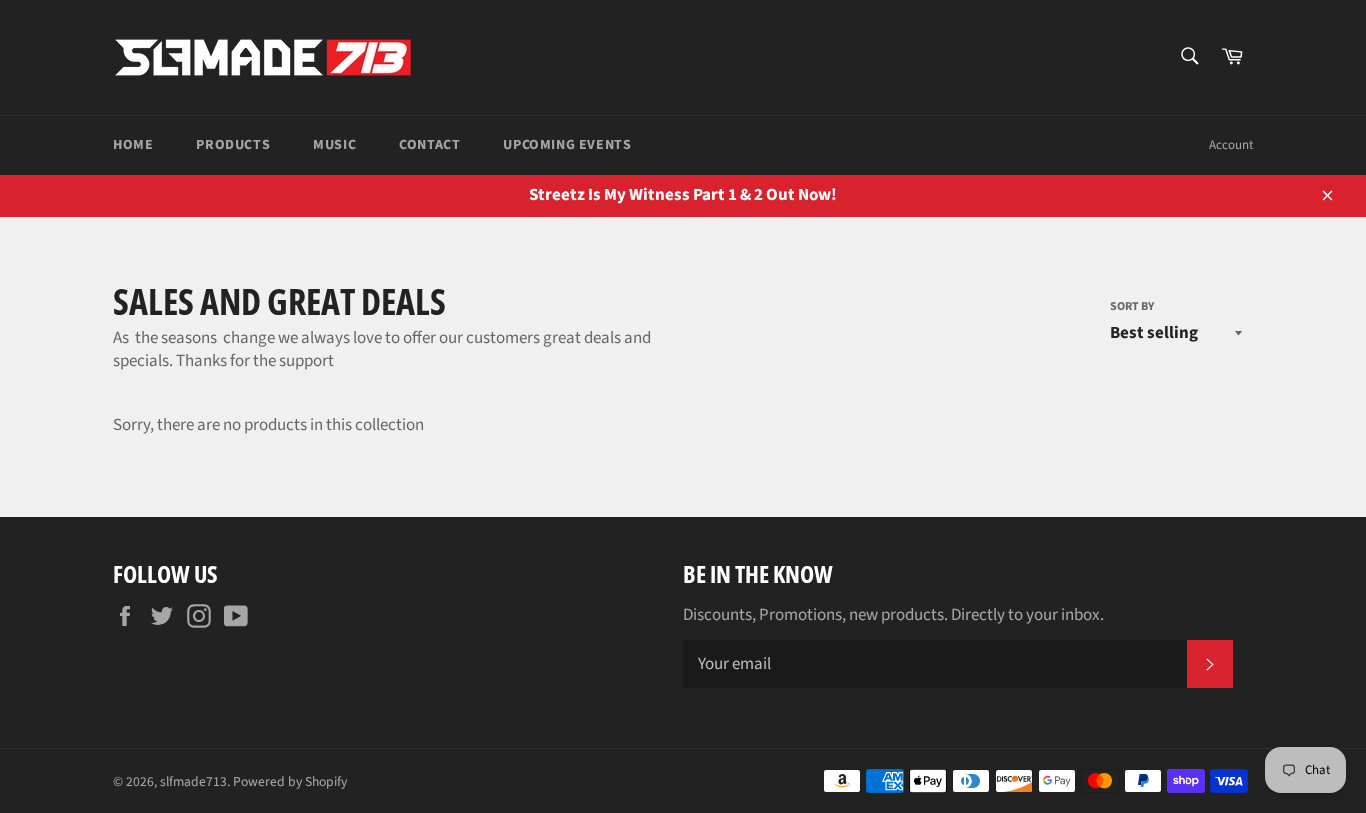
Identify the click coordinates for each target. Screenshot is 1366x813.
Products (233, 145)
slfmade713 (193, 781)
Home (133, 145)
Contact (429, 145)
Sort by (1132, 307)
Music (334, 145)
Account (1231, 145)
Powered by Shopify (290, 781)
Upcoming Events (567, 145)
